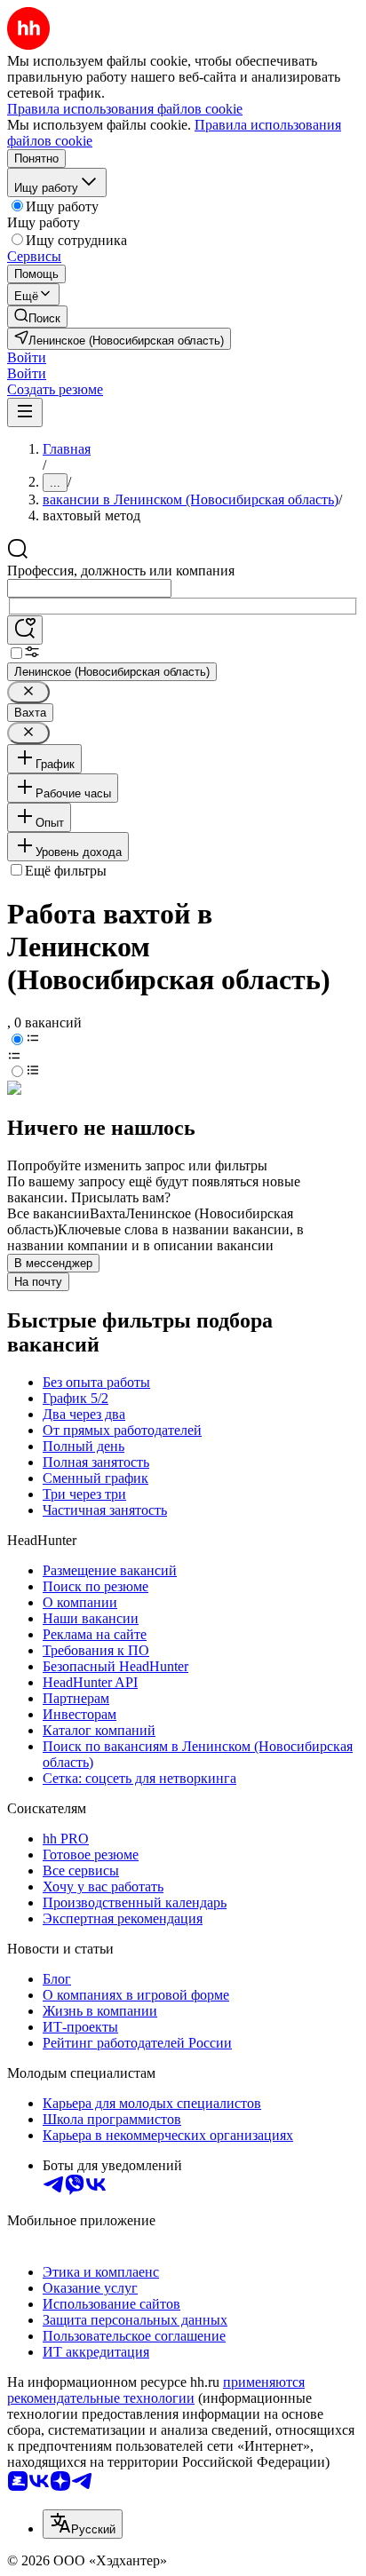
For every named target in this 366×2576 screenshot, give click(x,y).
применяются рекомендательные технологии (156, 2390)
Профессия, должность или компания (121, 571)
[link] (37, 317)
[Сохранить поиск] (25, 630)
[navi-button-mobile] (25, 412)
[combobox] (89, 588)
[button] (27, 357)
